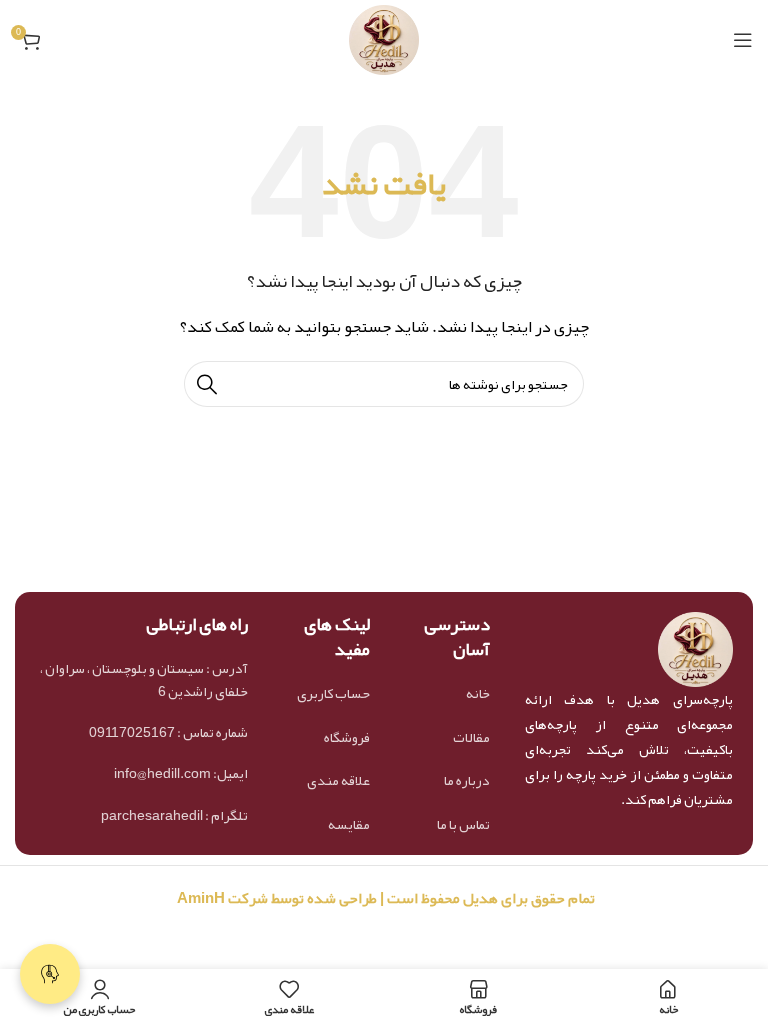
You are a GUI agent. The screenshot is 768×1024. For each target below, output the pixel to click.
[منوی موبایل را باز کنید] (743, 40)
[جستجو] (207, 384)
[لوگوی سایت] (384, 45)
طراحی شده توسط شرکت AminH (275, 898)
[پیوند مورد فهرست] (447, 693)
